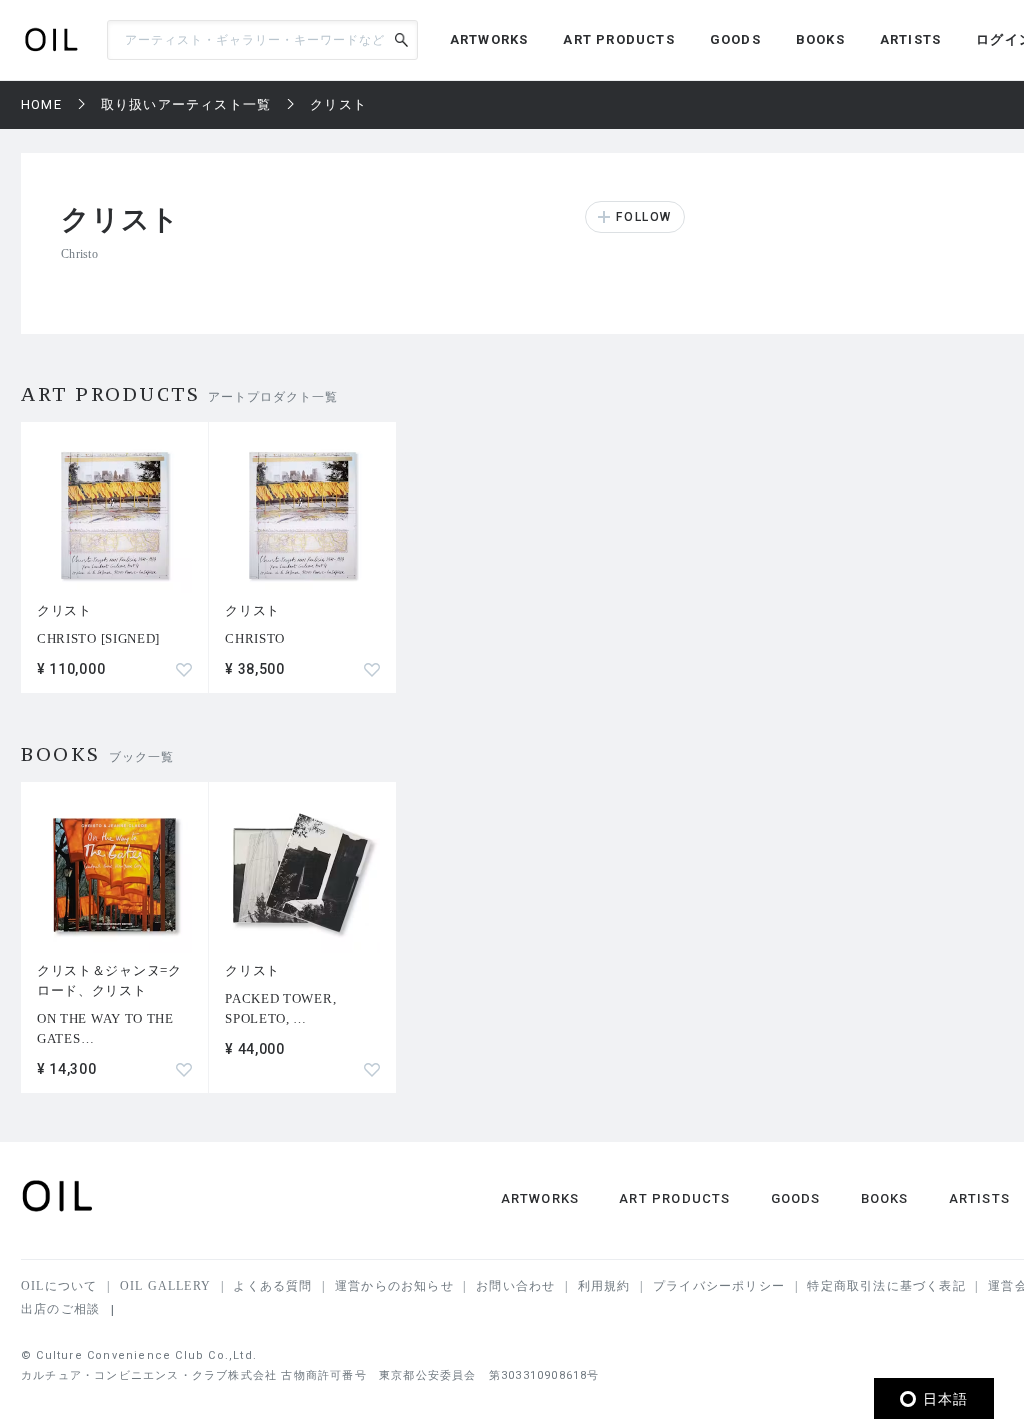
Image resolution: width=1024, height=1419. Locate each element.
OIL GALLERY (165, 1286)
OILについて (59, 1286)
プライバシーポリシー (719, 1286)
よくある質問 (272, 1286)
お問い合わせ (515, 1286)
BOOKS (820, 39)
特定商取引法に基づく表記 (886, 1286)
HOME (41, 104)
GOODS (735, 39)
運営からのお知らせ (394, 1286)
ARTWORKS (489, 39)
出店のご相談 (60, 1309)
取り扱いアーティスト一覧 (186, 104)
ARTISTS (910, 39)
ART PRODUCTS (618, 39)
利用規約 (604, 1286)
